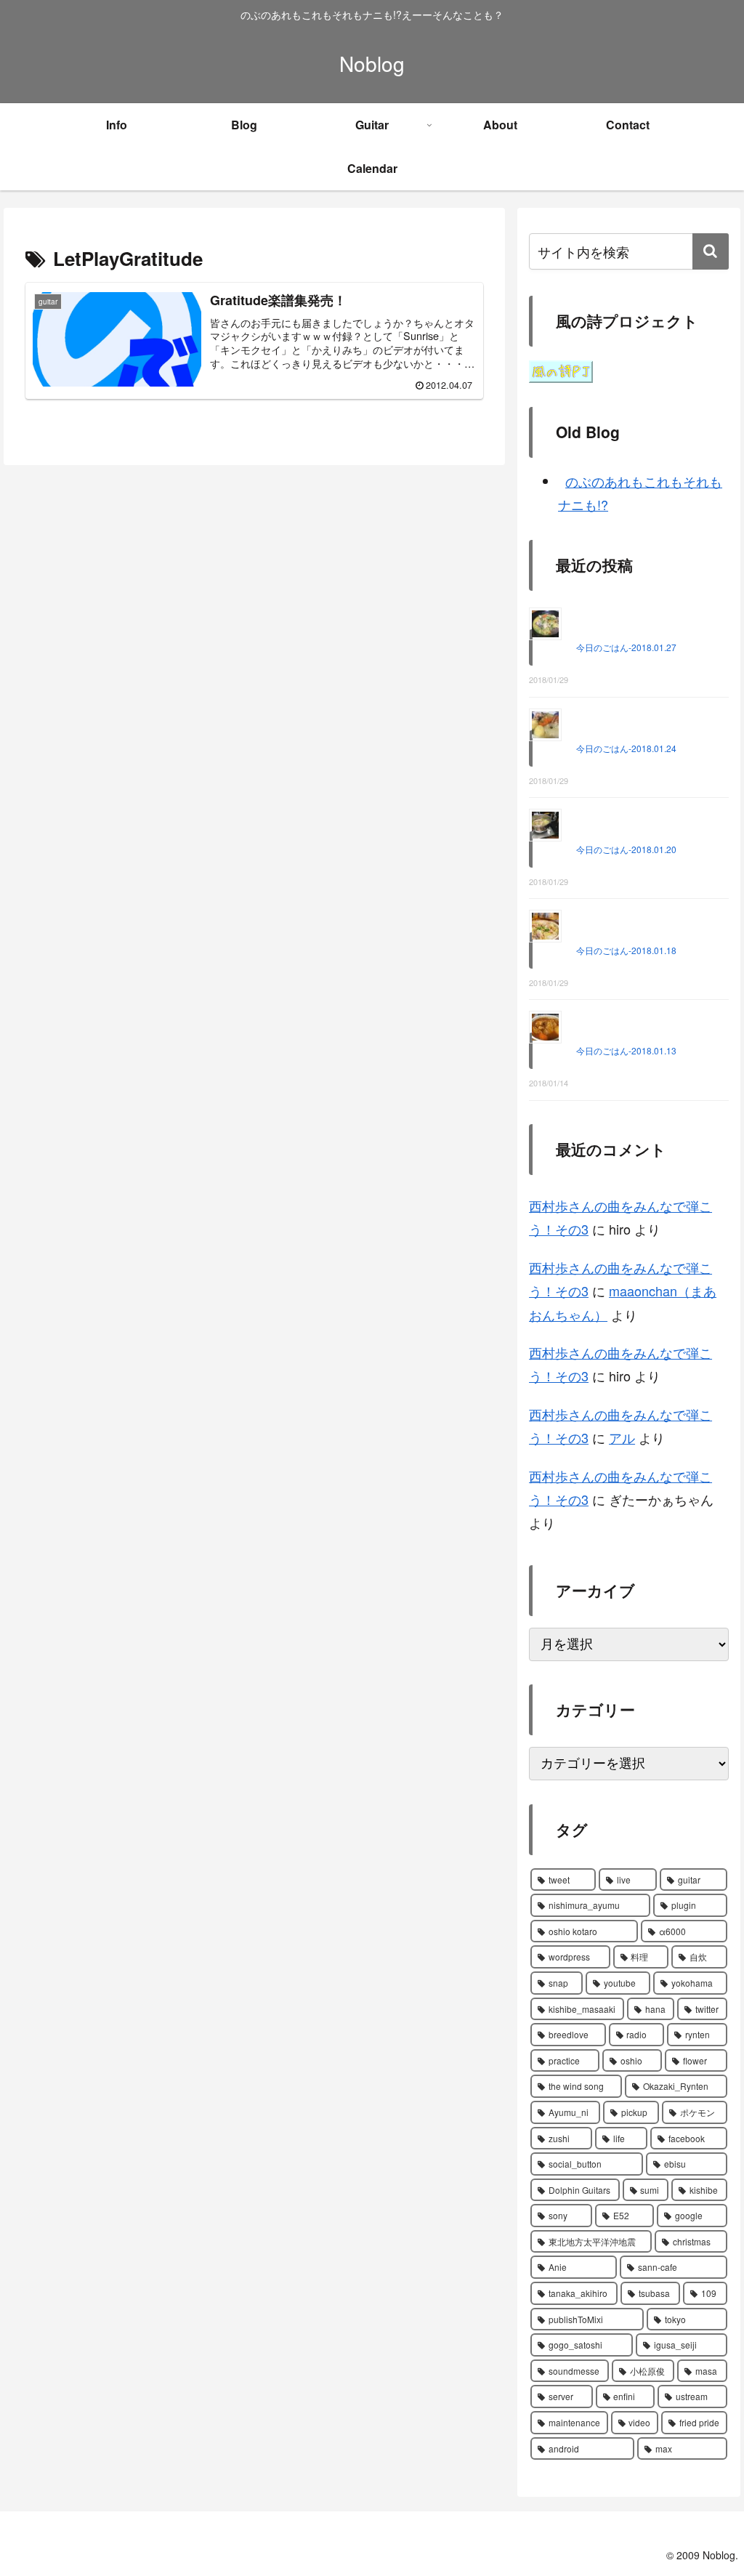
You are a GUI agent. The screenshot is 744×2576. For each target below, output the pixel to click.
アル (622, 1437)
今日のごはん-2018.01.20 (626, 849)
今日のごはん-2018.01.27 (626, 647)
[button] (711, 251)
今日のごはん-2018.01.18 (626, 950)
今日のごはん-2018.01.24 (626, 748)
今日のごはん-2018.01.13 (626, 1050)
